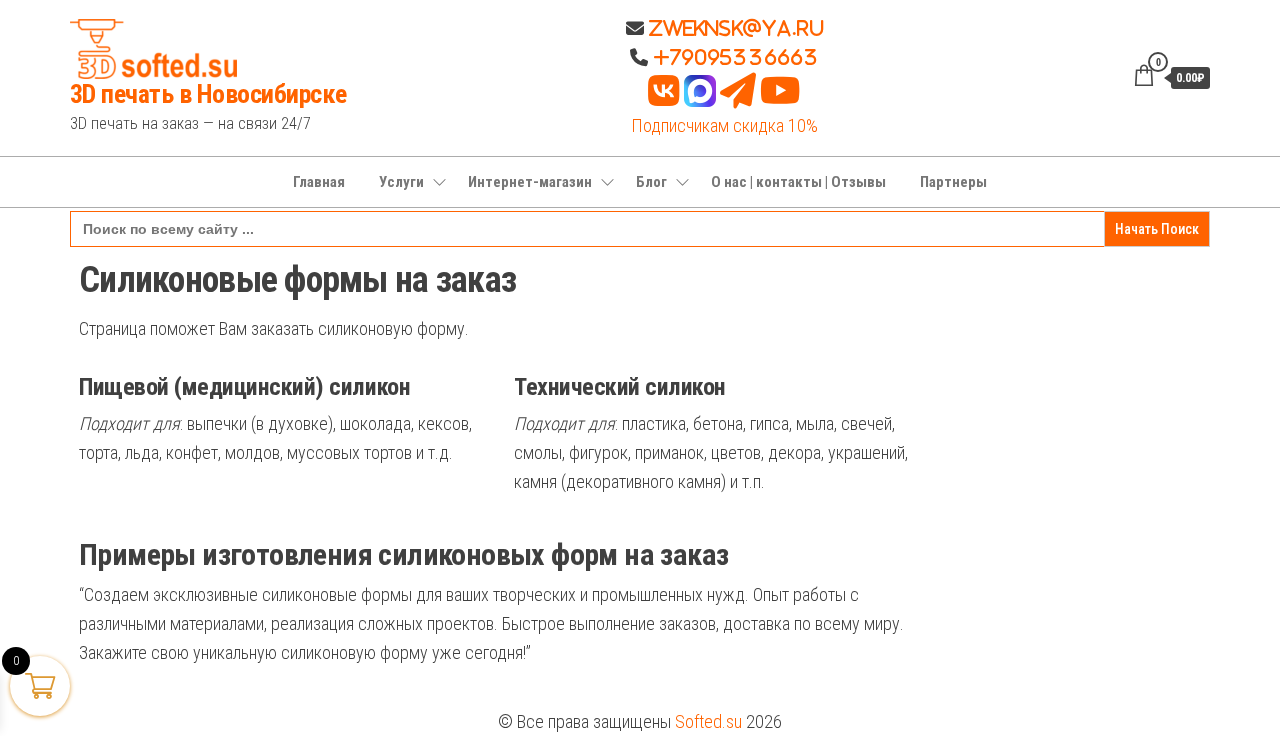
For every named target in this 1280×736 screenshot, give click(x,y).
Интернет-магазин (530, 182)
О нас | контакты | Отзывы (798, 182)
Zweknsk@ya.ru (734, 28)
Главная (319, 182)
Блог (651, 182)
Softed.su (708, 721)
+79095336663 (736, 57)
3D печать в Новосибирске (208, 94)
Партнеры (953, 182)
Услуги (401, 182)
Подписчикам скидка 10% (724, 125)
